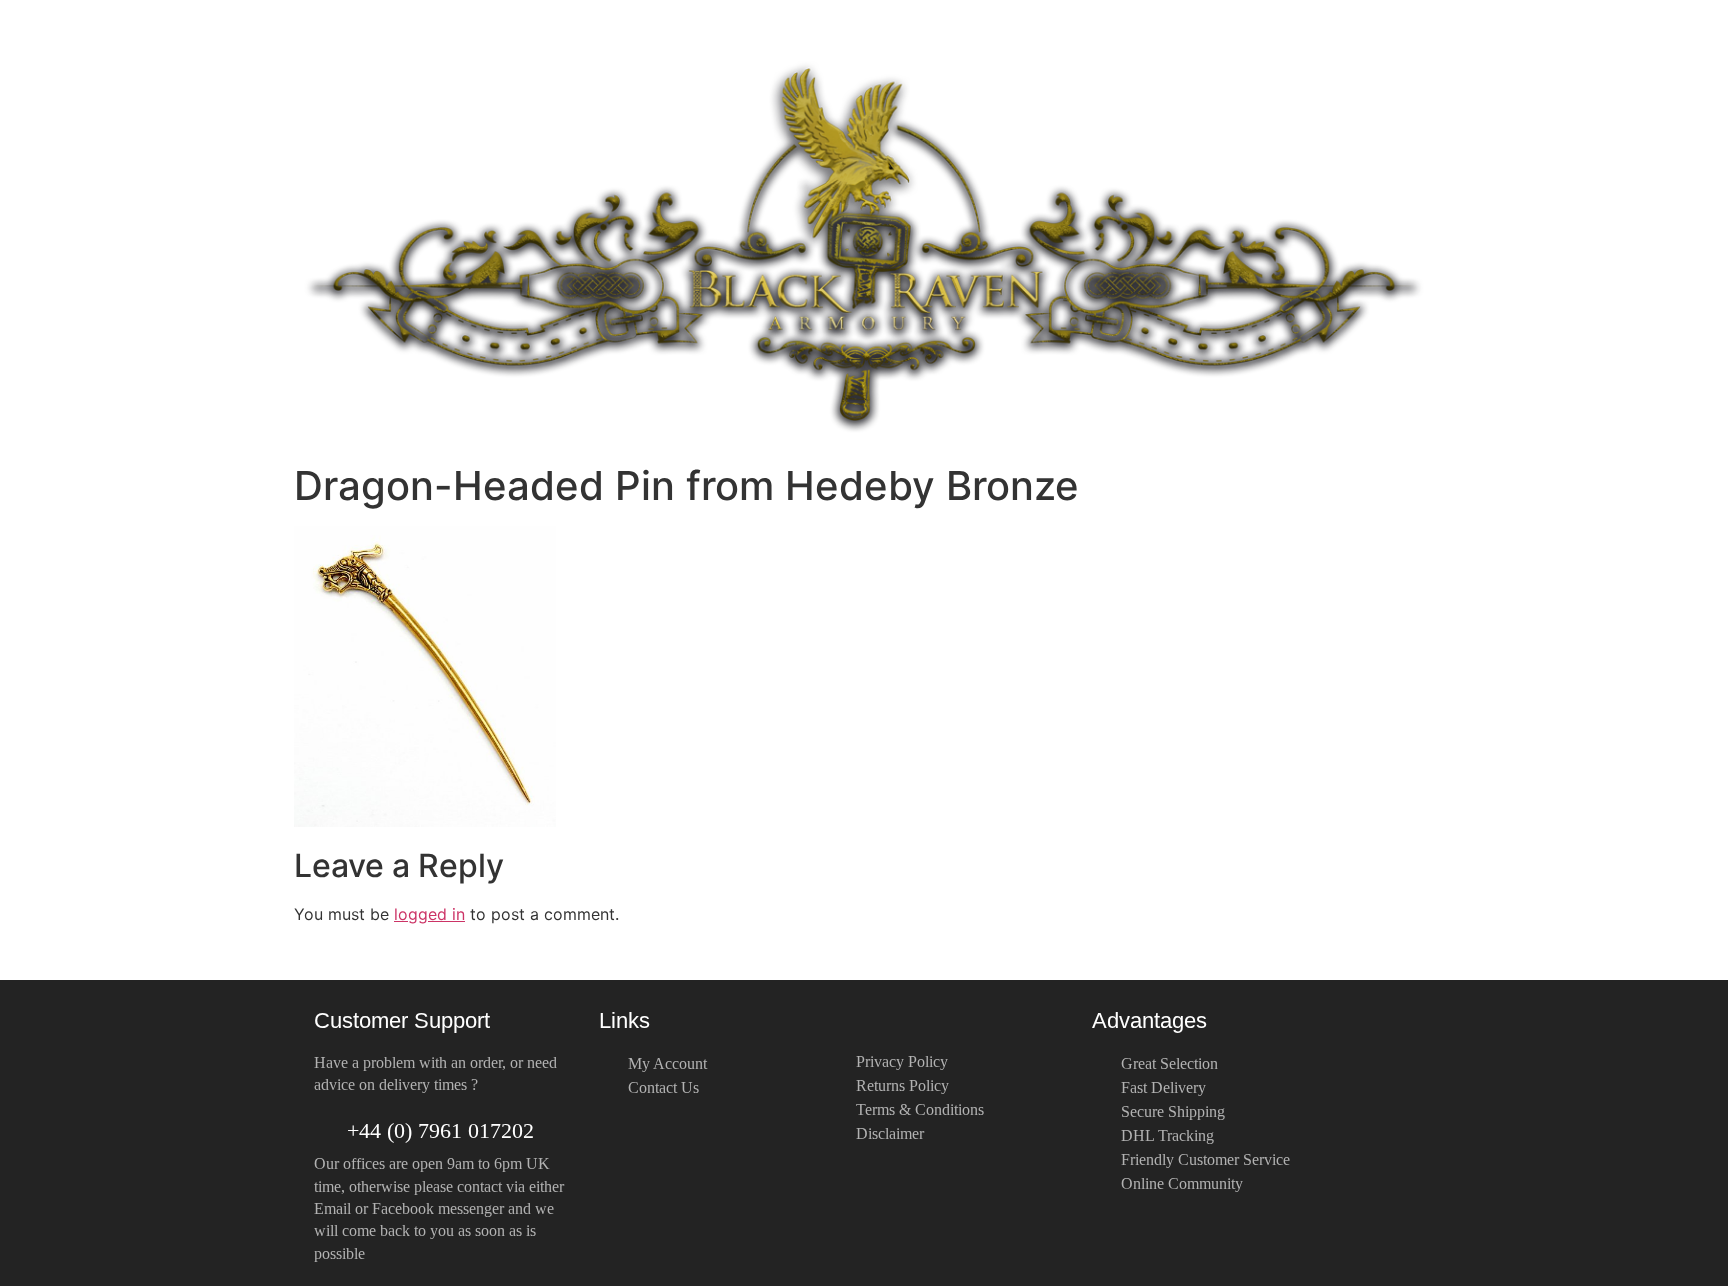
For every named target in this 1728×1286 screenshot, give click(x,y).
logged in (429, 914)
